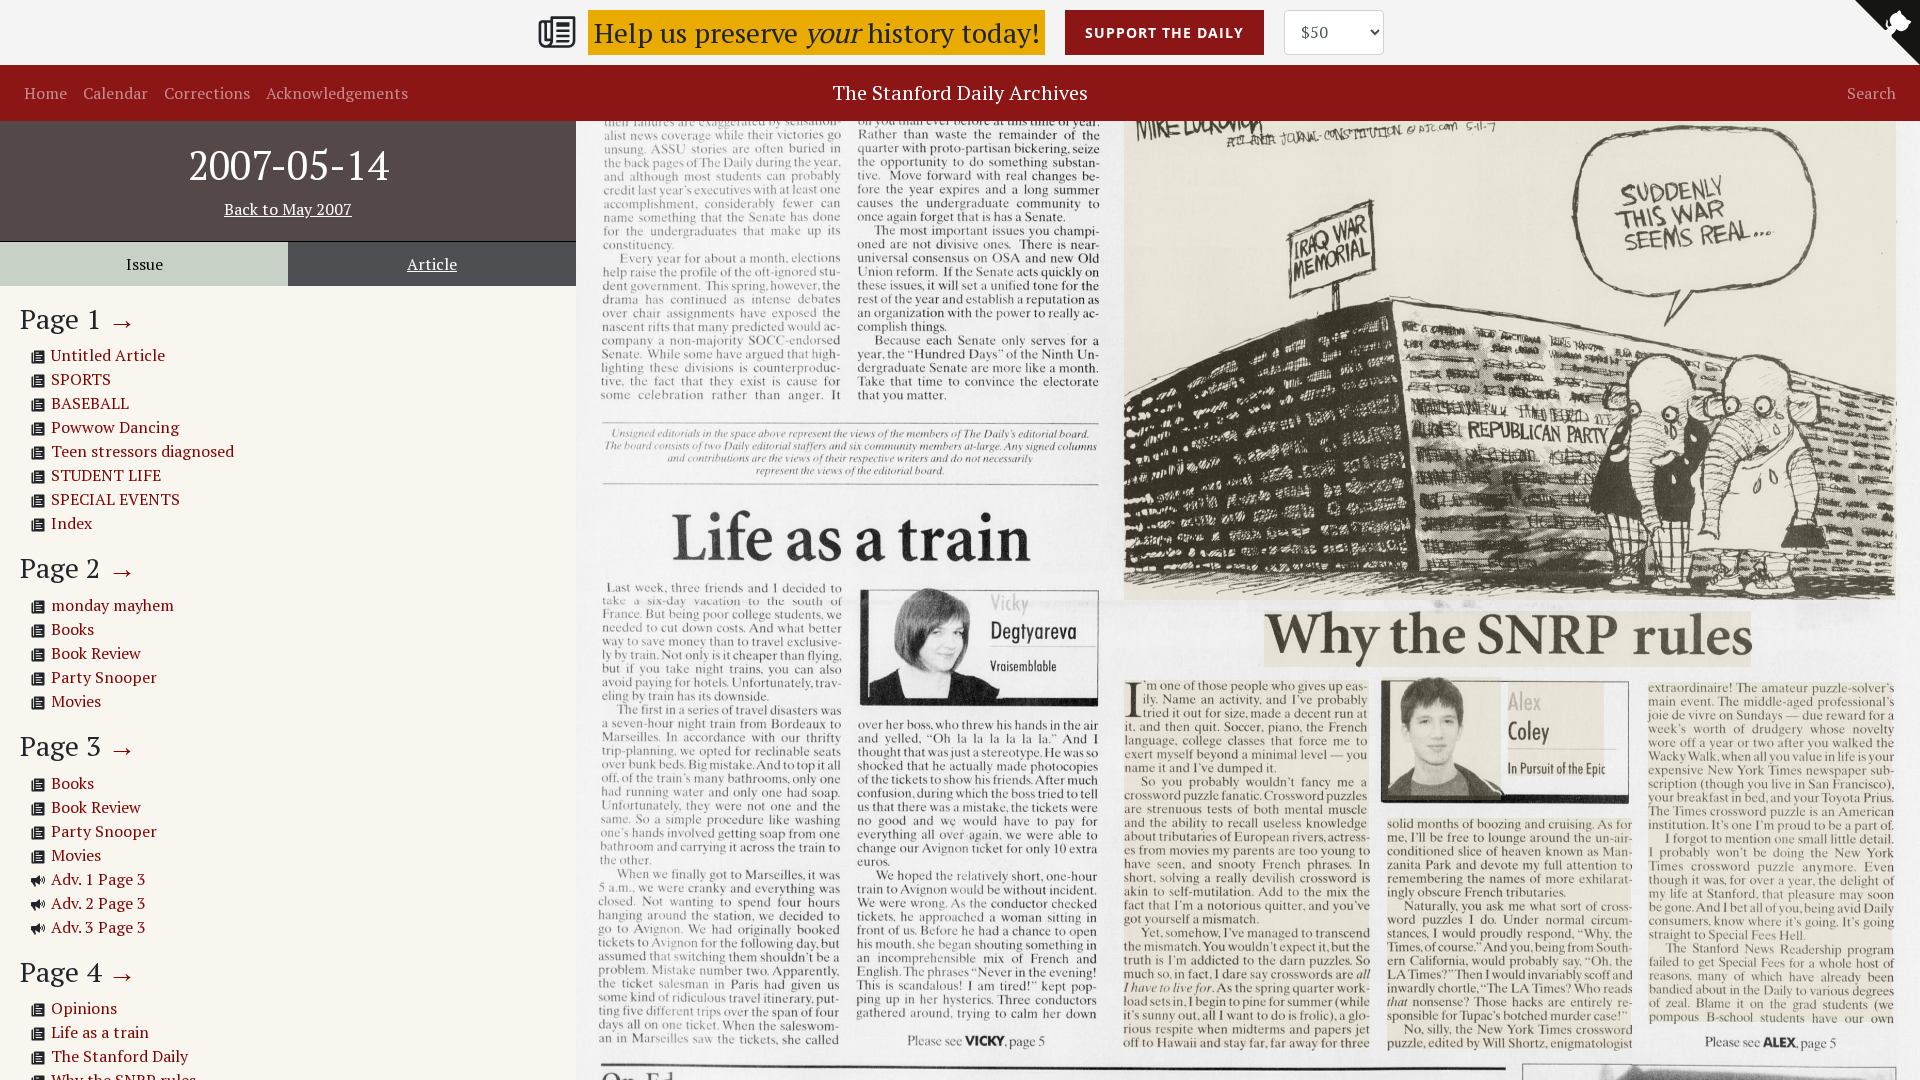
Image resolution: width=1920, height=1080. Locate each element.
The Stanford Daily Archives (960, 92)
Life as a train (100, 1032)
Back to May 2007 (288, 209)
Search (1871, 93)
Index (71, 523)
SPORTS (81, 379)
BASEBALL (90, 403)
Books (72, 629)
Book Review (96, 653)
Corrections (207, 93)
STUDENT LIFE (106, 475)
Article (432, 264)
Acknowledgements (337, 93)
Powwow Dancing (115, 427)
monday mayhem (112, 605)
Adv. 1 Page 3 (98, 879)
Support (1164, 32)
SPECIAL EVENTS (115, 499)
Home (45, 93)
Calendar (115, 93)
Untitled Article (108, 355)
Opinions (84, 1008)
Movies (76, 701)
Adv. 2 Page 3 (98, 903)
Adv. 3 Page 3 (98, 927)
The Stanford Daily (119, 1056)
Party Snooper (104, 677)
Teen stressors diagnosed (142, 451)
